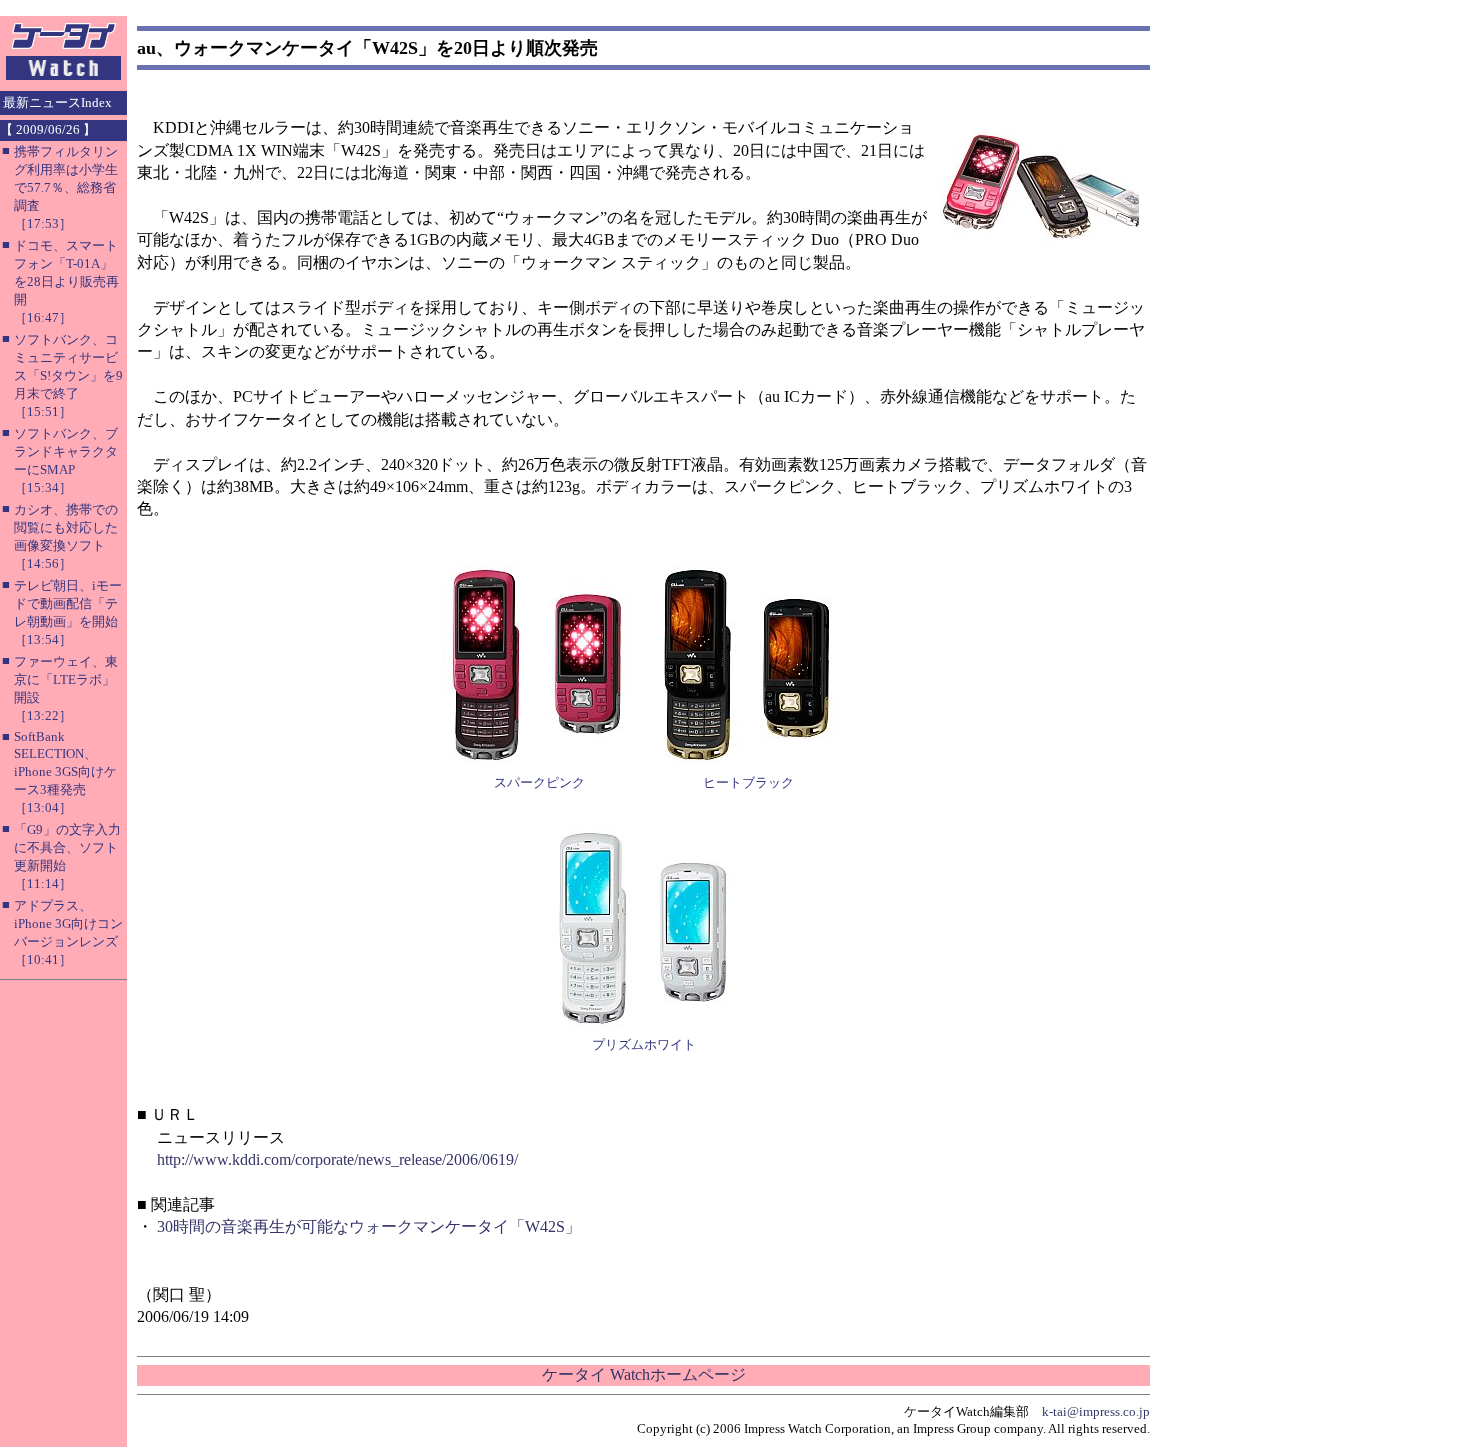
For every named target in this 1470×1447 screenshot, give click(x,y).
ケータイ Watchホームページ (644, 1374)
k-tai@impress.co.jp (1096, 1411)
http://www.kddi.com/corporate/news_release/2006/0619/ (337, 1159)
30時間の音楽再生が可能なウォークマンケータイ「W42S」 (369, 1226)
